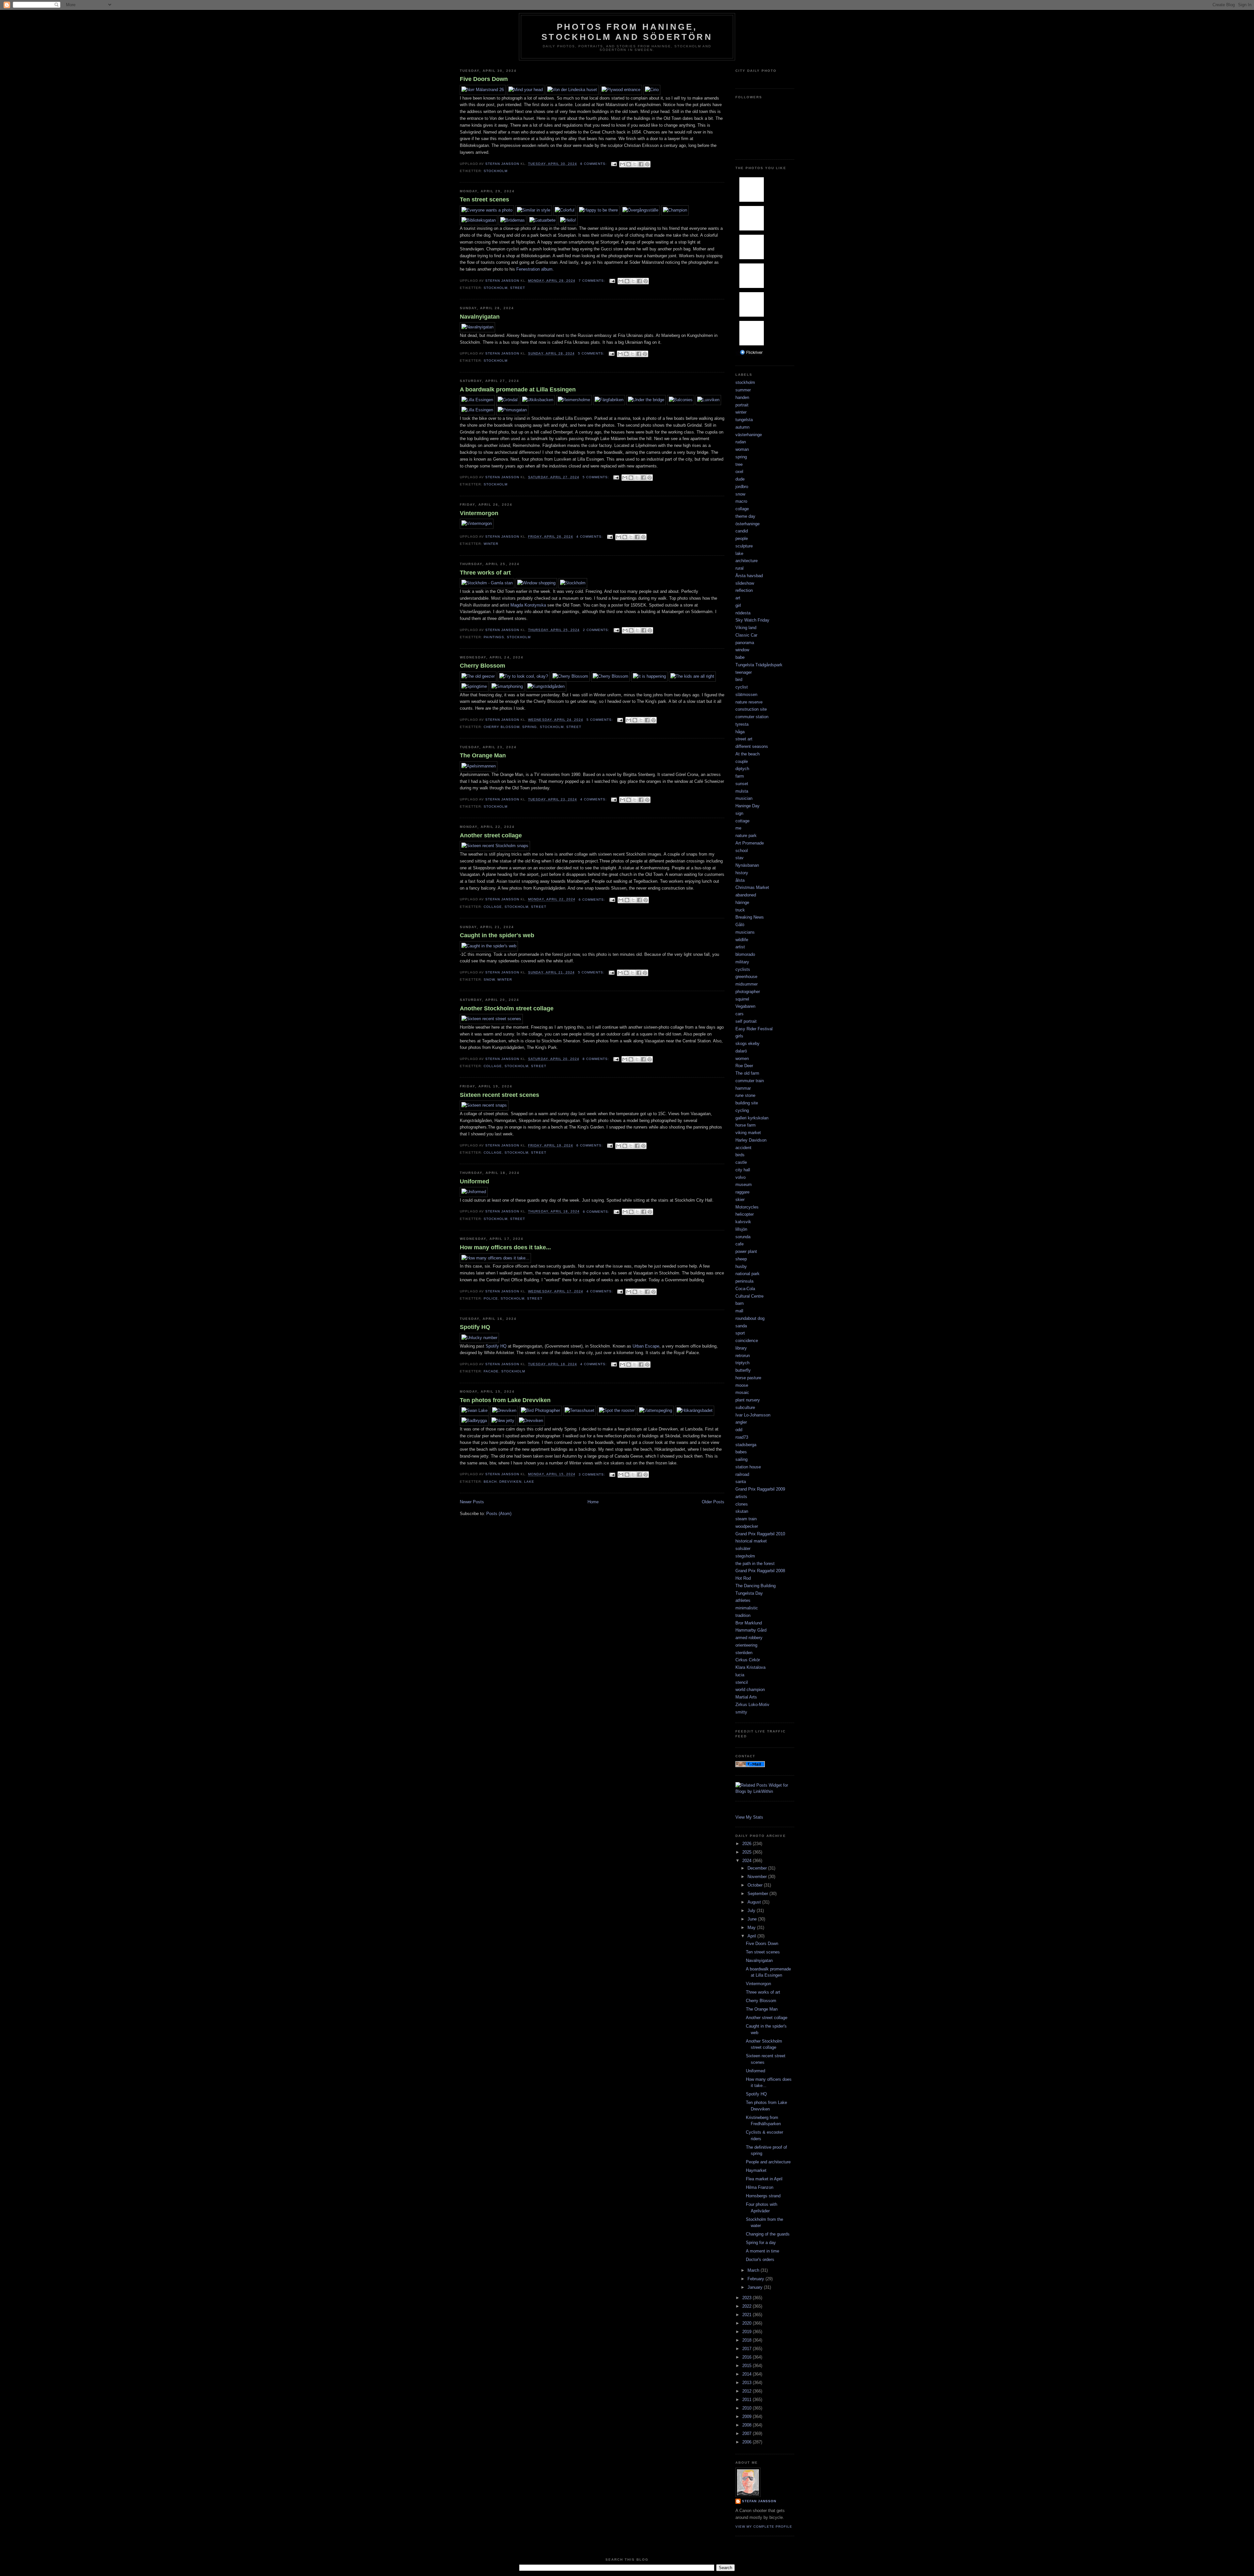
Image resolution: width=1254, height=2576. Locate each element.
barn (740, 1303)
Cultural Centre (749, 1296)
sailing (741, 1459)
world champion (750, 1690)
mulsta (742, 791)
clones (742, 1504)
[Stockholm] (573, 583)
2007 (748, 2434)
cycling (742, 1110)
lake (529, 1482)
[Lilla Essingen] (477, 400)
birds (740, 1155)
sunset (742, 784)
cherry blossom (502, 727)
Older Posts (713, 1502)
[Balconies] (681, 400)
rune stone (745, 1095)
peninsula (744, 1281)
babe (740, 657)
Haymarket (756, 2170)
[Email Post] (614, 164)
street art (744, 739)
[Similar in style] (534, 210)
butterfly (743, 1370)
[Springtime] (474, 686)
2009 (748, 2417)
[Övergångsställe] (640, 210)
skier (740, 1200)
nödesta (743, 613)
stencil (742, 1682)
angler (741, 1422)
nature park (746, 836)
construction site (751, 709)
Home (593, 1502)
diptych (742, 769)
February (756, 2279)
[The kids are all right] (692, 676)
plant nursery (748, 1400)
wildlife (742, 940)
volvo (740, 1177)
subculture (745, 1407)
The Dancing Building (756, 1586)
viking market (748, 1133)
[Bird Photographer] (540, 1410)
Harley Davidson (751, 1140)
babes (741, 1452)
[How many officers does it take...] (495, 1258)
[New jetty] (503, 1421)
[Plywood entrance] (621, 90)
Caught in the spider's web (497, 935)
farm (740, 776)
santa (741, 1482)
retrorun (743, 1356)
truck (740, 910)
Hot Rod (743, 1578)
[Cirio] (652, 90)
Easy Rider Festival (754, 1029)
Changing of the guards (768, 2234)
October (756, 1885)
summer (743, 390)
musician (744, 798)
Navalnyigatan (480, 317)
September (758, 1894)
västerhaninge (749, 435)
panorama (745, 643)
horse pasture (748, 1378)
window (742, 650)
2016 (748, 2357)
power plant (746, 1251)
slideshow (745, 583)
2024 (748, 1861)
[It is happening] (649, 676)
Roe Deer (744, 1066)
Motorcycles (747, 1207)
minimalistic (747, 1608)
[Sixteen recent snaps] (484, 1105)
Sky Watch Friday (752, 620)
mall (739, 1311)
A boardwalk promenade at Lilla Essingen (518, 389)
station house (748, 1467)
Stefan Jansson (759, 2501)
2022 (748, 2306)
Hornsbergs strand (763, 2196)
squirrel (742, 999)
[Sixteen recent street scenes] (491, 1019)
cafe (740, 1244)
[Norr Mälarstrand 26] (483, 90)
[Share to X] (635, 164)
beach (490, 1482)
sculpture (744, 546)
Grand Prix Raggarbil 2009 (760, 1489)
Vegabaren (745, 1006)
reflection (744, 590)
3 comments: (593, 1474)
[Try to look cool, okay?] (524, 676)
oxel (739, 472)
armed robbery (749, 1638)
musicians (745, 932)
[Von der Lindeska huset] (572, 90)
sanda (741, 1326)
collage (493, 907)
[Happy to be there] (598, 210)
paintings (494, 637)
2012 (748, 2391)
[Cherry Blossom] (570, 676)
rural (740, 568)
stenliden (744, 1653)
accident (743, 1148)
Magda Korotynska (528, 605)
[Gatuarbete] (542, 220)
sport (740, 1333)
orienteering (746, 1645)
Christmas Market (752, 887)
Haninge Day (748, 806)
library (741, 1348)
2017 (748, 2349)
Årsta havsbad (749, 576)
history (742, 873)
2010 (748, 2408)
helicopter (745, 1214)
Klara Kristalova (750, 1667)
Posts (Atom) (499, 1514)
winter (491, 544)
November (758, 1877)
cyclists (743, 969)
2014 (748, 2374)
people (742, 538)
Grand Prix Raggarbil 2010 (760, 1534)
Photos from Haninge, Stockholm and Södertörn (627, 32)
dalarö (741, 1051)
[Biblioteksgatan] (479, 220)
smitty (741, 1712)
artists (741, 1497)
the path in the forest (755, 1564)
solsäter (743, 1549)
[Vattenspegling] (656, 1410)
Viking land (746, 628)
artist (740, 947)
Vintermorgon (479, 513)
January (756, 2287)
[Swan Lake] (474, 1410)
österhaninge (748, 524)
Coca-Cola (745, 1289)
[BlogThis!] (629, 164)
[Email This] (622, 164)
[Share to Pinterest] (647, 164)
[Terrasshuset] (579, 1410)
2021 (748, 2315)
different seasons (752, 746)
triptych (742, 1363)
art (738, 598)
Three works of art (485, 573)
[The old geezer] (478, 676)
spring (530, 727)
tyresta (742, 724)
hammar (743, 1088)
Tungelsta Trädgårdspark (759, 665)
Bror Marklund (749, 1623)
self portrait (746, 1021)
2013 (748, 2383)
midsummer (747, 984)
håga (740, 732)
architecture (747, 561)
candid (742, 531)
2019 (748, 2332)
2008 (748, 2425)
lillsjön (741, 1229)
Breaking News (750, 917)
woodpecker (747, 1526)
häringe (742, 902)
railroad (742, 1474)
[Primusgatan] (512, 410)
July (752, 1911)
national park (748, 1274)
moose (742, 1385)
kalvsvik (743, 1222)
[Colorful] (565, 210)
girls (739, 1036)
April (752, 1936)
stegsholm (745, 1556)
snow (489, 980)
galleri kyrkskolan (752, 1118)
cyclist (742, 687)
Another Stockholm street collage (507, 1008)
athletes (743, 1600)
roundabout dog (750, 1318)
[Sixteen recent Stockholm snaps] (495, 846)
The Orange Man (483, 755)
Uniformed (474, 1181)
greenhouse (746, 977)
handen (742, 397)
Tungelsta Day (749, 1593)
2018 (748, 2340)
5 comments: (592, 353)
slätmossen (746, 695)
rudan (741, 442)
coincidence (747, 1341)
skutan (742, 1511)
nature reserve (749, 702)
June (753, 1919)
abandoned (746, 895)
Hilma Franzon (760, 2187)
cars (740, 1014)
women (742, 1059)
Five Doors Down (484, 79)
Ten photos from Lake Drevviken (505, 1400)
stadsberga (746, 1445)
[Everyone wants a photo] (487, 210)
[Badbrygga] (474, 1421)
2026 (748, 1844)
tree (739, 464)
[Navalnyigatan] (477, 327)
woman (742, 449)
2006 (748, 2442)
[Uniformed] (474, 1192)
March (754, 2270)
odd (739, 1430)
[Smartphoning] (507, 686)
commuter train (750, 1081)
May (752, 1928)
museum (744, 1185)
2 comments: (597, 630)
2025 (748, 1852)
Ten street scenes (484, 199)
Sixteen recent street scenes (499, 1095)
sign (739, 813)
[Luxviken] (708, 400)
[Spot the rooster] (617, 1410)
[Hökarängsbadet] (695, 1410)
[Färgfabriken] (609, 400)
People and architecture (768, 2162)
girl (738, 605)
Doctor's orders (760, 2260)
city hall (743, 1170)
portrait (742, 405)
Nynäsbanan (747, 865)
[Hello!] (568, 220)
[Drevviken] (504, 1410)
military (742, 962)
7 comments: (593, 281)
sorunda (743, 1237)
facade (491, 1371)
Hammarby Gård (751, 1630)
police (491, 1298)
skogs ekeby (748, 1043)
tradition (743, 1615)
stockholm (496, 171)
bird (739, 680)
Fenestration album (534, 269)
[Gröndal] (508, 400)
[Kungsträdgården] (546, 686)
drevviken (510, 1482)
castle (741, 1162)
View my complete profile (764, 2527)
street (518, 288)
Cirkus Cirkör (748, 1660)
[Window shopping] (536, 583)
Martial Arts (746, 1697)
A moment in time (763, 2251)
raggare (742, 1192)
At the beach (748, 754)
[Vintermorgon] (477, 523)
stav (740, 858)
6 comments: (594, 164)
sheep (741, 1259)
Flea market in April (764, 2179)
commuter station (752, 717)
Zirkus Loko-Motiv (752, 1705)
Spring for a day (761, 2243)
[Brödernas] (513, 220)
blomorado (745, 954)
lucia (740, 1675)
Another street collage (491, 835)
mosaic (742, 1392)
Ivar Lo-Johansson (753, 1415)
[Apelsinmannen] (479, 766)
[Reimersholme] (574, 400)
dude (740, 479)
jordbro (742, 487)
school (742, 851)
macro (741, 501)
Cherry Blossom (482, 666)
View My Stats (749, 1817)
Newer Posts (472, 1502)
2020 (748, 2323)
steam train (746, 1519)
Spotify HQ (475, 1327)
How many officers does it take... (505, 1247)
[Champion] (675, 210)
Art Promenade (750, 843)
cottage (742, 821)
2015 (748, 2366)
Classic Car (746, 635)
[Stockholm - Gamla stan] (487, 583)
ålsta (740, 880)
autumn (742, 427)
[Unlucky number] (479, 1338)
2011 (748, 2400)
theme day (745, 516)
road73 (742, 1437)
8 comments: (596, 1059)
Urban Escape (646, 1346)
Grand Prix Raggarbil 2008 (760, 1571)
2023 (748, 2298)
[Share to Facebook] (641, 164)
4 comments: (590, 537)
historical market (751, 1541)
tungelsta (744, 420)
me (738, 828)
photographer (748, 992)
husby (741, 1266)
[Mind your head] (526, 90)
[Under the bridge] (646, 400)
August (755, 1902)
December (758, 1868)
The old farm (747, 1073)
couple (742, 761)
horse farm (746, 1125)
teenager (744, 672)
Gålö (740, 925)
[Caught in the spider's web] (489, 946)
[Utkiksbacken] (538, 400)
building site (747, 1103)
